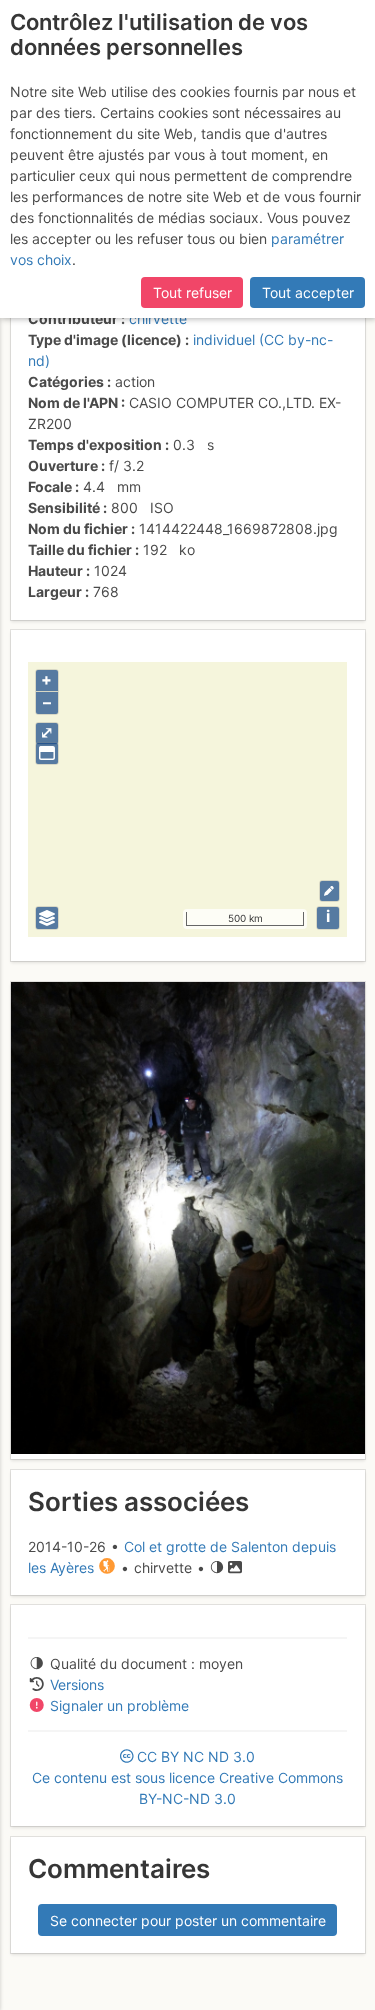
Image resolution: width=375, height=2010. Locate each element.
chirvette (158, 318)
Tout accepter (308, 292)
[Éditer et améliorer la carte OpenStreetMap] (329, 890)
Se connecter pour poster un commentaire (188, 1920)
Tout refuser (192, 292)
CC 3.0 (187, 1777)
